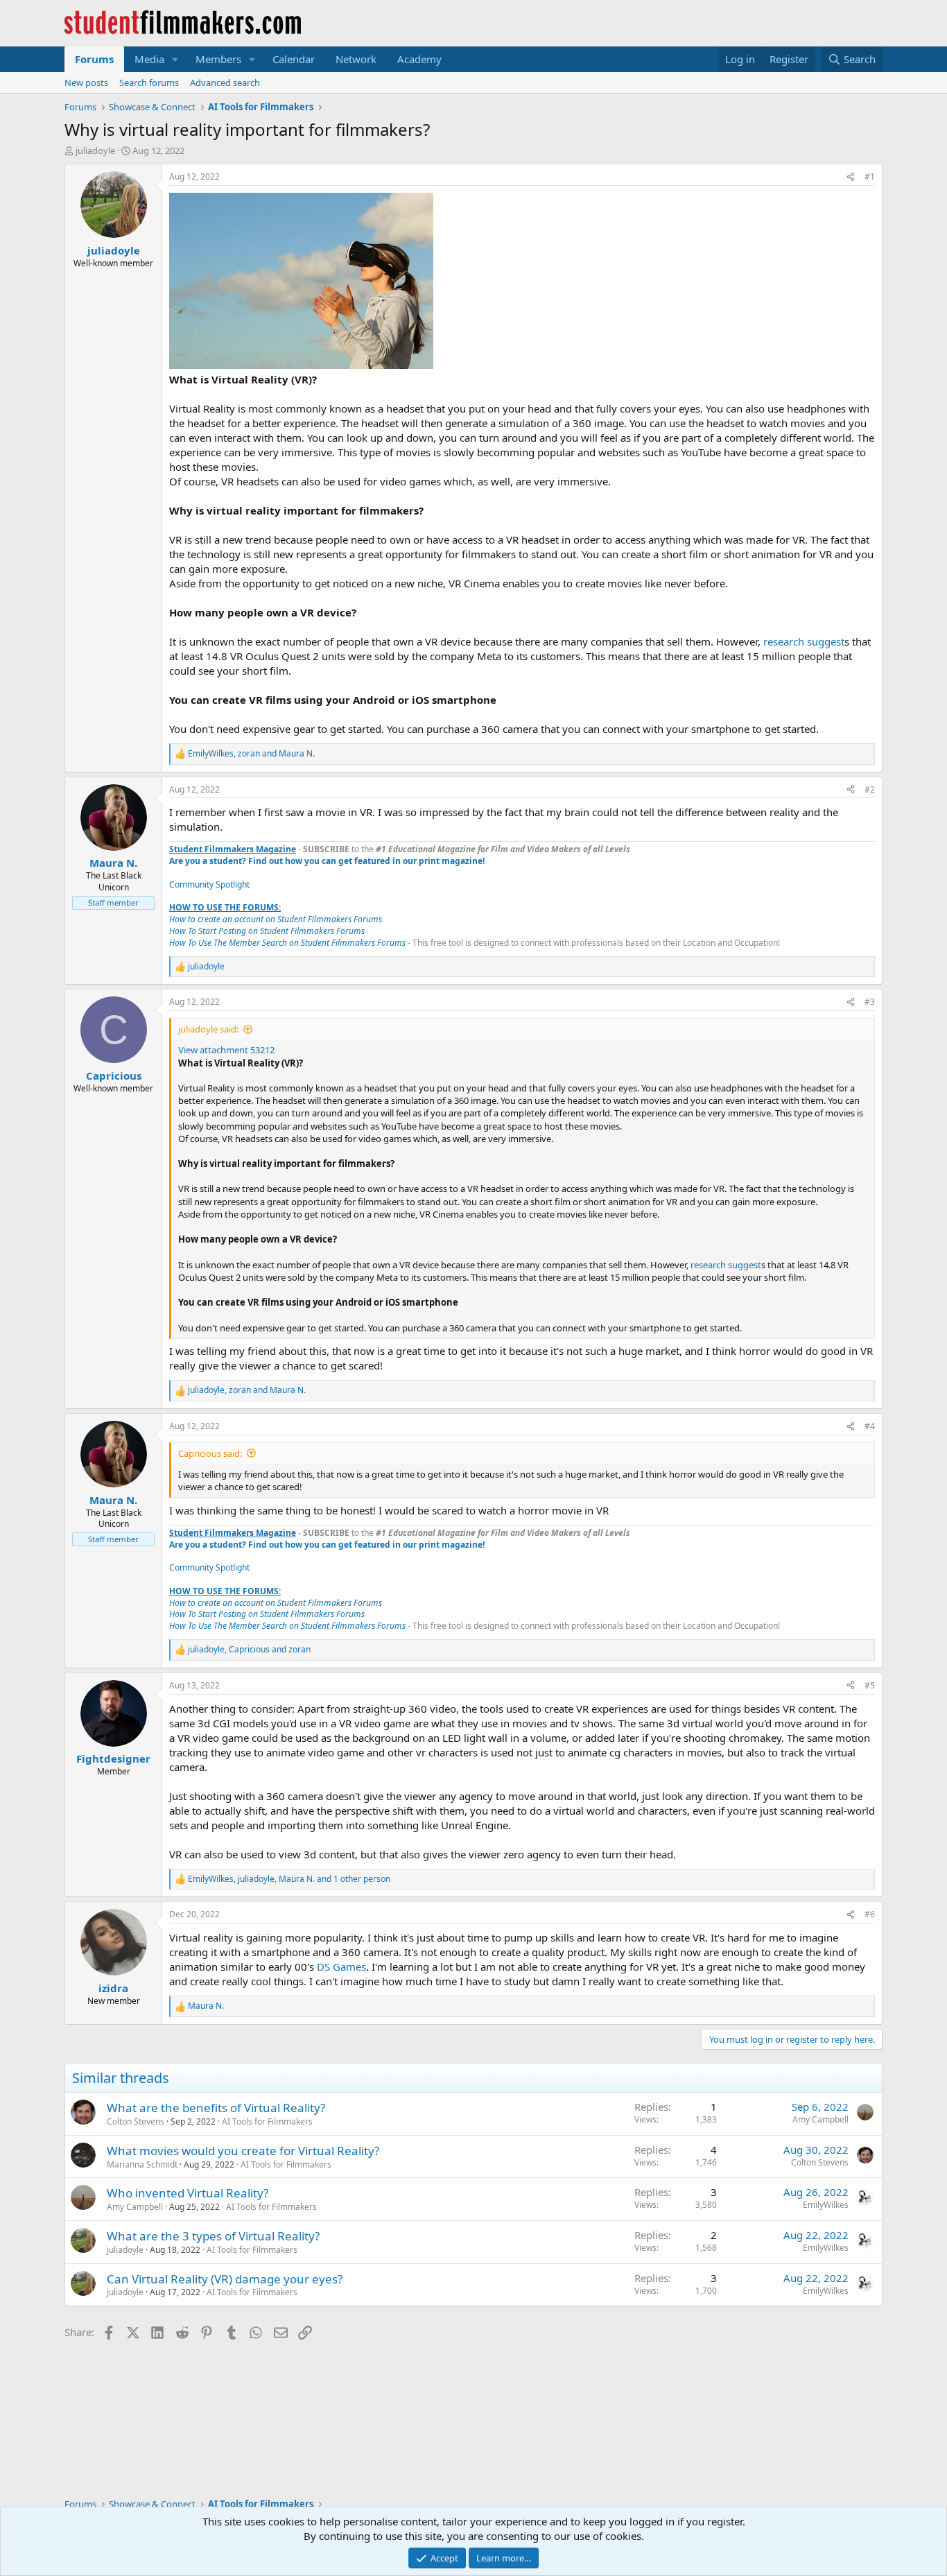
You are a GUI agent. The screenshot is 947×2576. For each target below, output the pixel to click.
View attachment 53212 (226, 1050)
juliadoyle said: (208, 1029)
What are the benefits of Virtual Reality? (216, 2108)
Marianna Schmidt (142, 2164)
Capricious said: (210, 1453)
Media (149, 59)
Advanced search (225, 83)
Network (356, 59)
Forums (94, 59)
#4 (870, 1426)
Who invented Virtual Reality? (188, 2193)
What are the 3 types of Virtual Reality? (213, 2236)
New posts (86, 83)
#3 (870, 1002)
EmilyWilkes (826, 2205)
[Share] (851, 177)
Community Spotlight (209, 884)
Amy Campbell (820, 2119)
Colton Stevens (136, 2121)
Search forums (149, 83)
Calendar (294, 59)
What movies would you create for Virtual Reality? (243, 2151)
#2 (870, 789)
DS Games (341, 1966)
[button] (175, 59)
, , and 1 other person (289, 1879)
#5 (870, 1685)
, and (251, 754)
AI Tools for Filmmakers (267, 2121)
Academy (419, 59)
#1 (870, 176)
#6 (870, 1914)
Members (218, 59)
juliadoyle (95, 150)
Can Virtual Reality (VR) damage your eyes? (225, 2279)
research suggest (804, 641)
